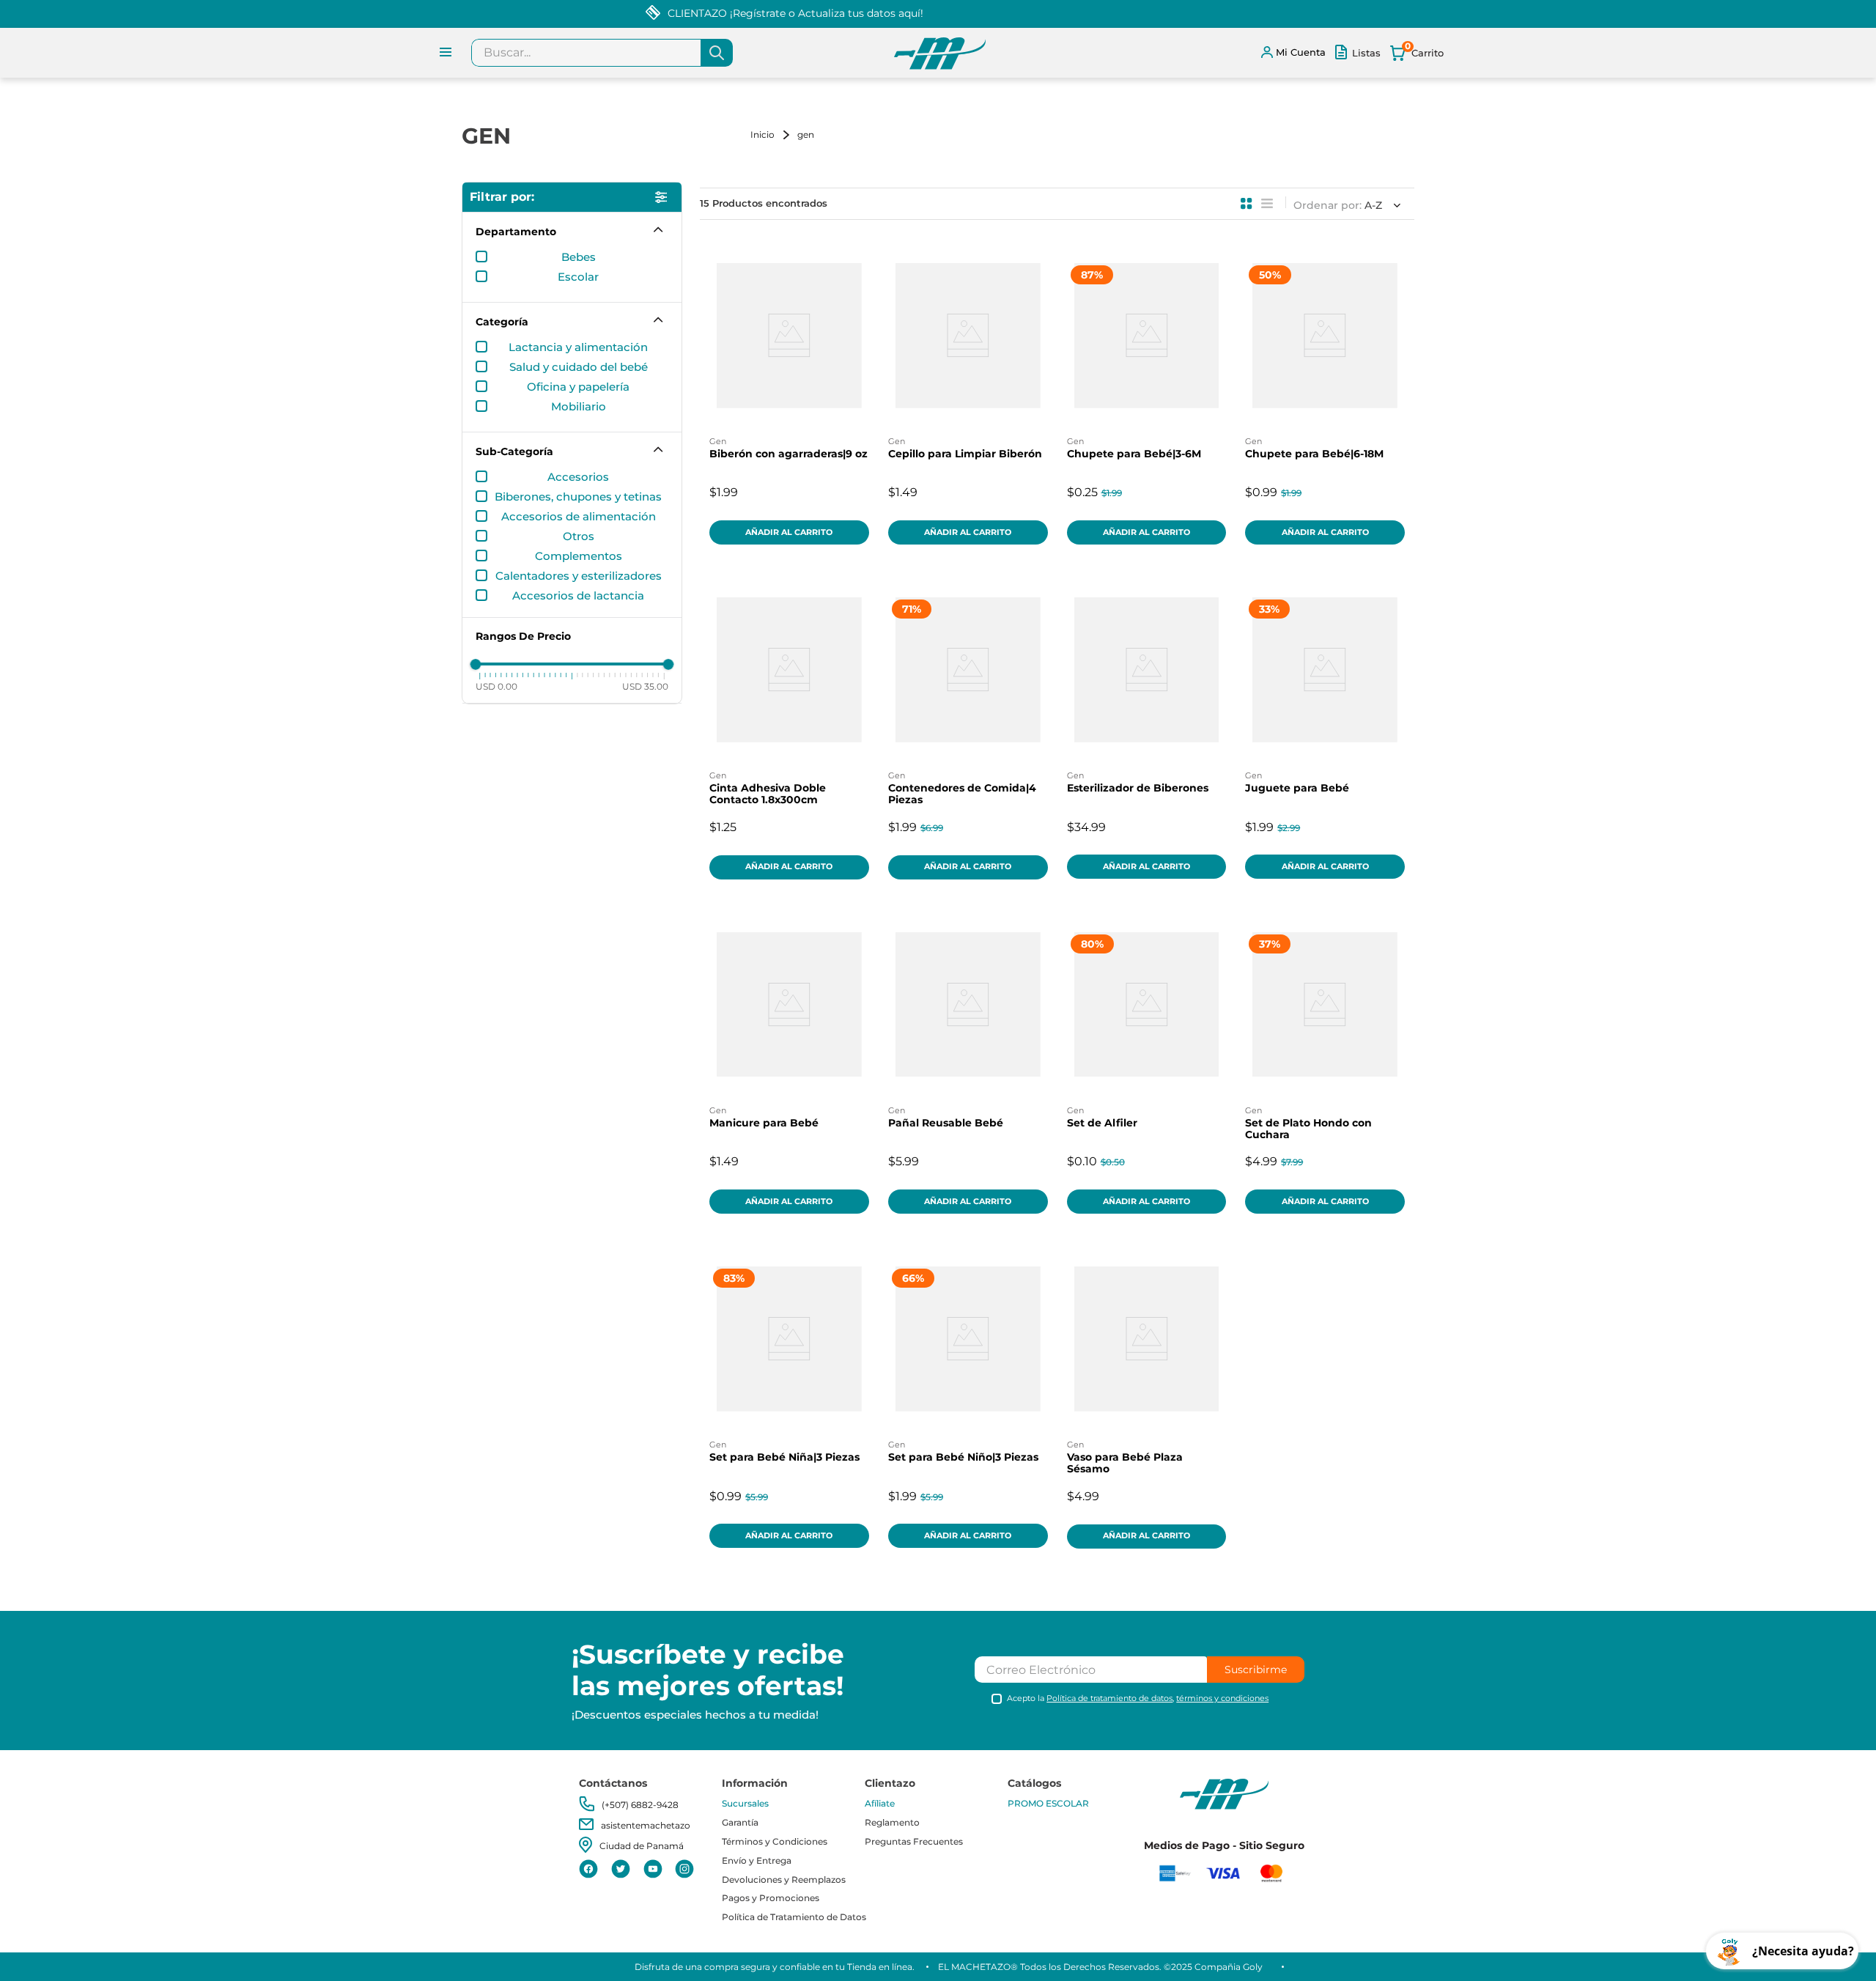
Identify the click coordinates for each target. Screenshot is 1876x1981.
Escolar (578, 277)
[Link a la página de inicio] (772, 134)
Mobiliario (579, 407)
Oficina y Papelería (578, 387)
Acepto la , (1138, 1698)
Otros (579, 536)
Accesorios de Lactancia (578, 596)
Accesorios (578, 477)
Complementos (579, 556)
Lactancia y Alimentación (578, 347)
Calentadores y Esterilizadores (579, 576)
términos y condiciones (1222, 1698)
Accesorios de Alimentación (579, 517)
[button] (572, 232)
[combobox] (602, 53)
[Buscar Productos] (717, 53)
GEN (806, 134)
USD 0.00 (496, 686)
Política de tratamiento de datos (1109, 1698)
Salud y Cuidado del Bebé (579, 367)
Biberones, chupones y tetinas (578, 497)
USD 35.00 (645, 686)
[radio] (1247, 204)
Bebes (579, 257)
